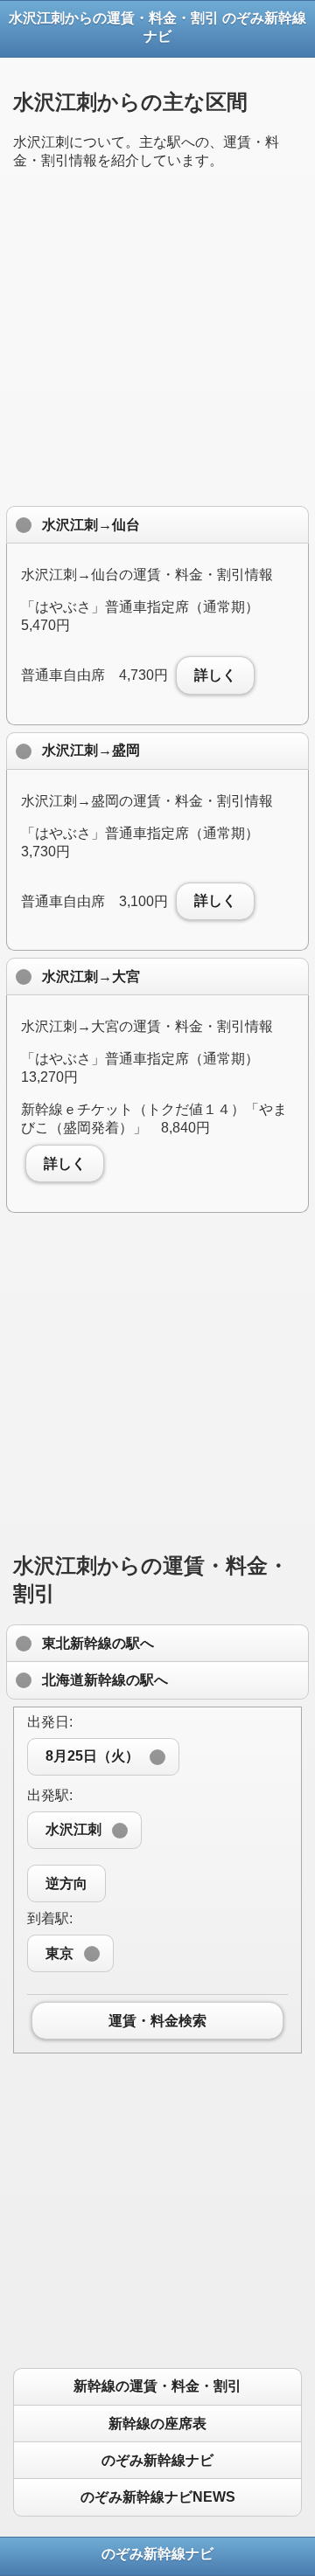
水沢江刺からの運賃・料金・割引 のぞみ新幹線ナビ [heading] (157, 27)
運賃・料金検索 (157, 2021)
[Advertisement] (157, 342)
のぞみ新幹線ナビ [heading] (157, 2554)
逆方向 (66, 1884)
